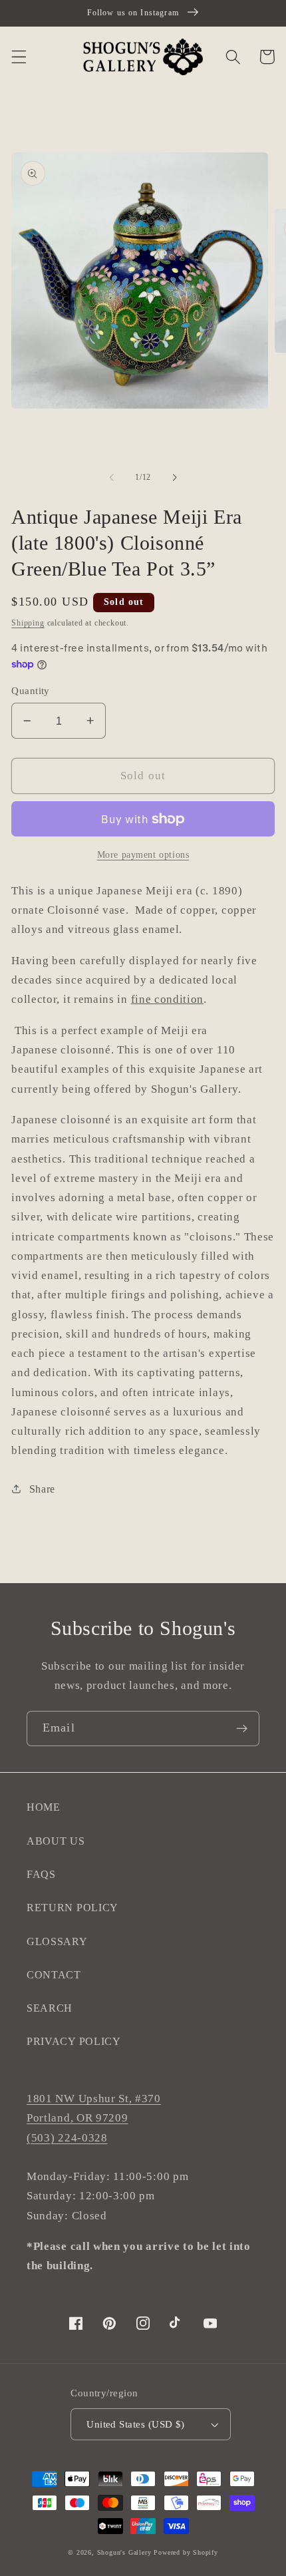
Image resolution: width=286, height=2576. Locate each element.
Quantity (31, 691)
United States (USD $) (136, 2424)
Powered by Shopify (186, 2552)
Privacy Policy (74, 2041)
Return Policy (72, 1908)
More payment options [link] (143, 855)
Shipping (28, 623)
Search (50, 2008)
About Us (56, 1841)
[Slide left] (112, 478)
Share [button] (42, 1489)
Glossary (57, 1941)
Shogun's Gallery (124, 2552)
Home (44, 1807)
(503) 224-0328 (67, 2138)
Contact (54, 1975)
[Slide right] (174, 478)
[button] (19, 57)
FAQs (41, 1874)
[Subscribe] (242, 1729)
